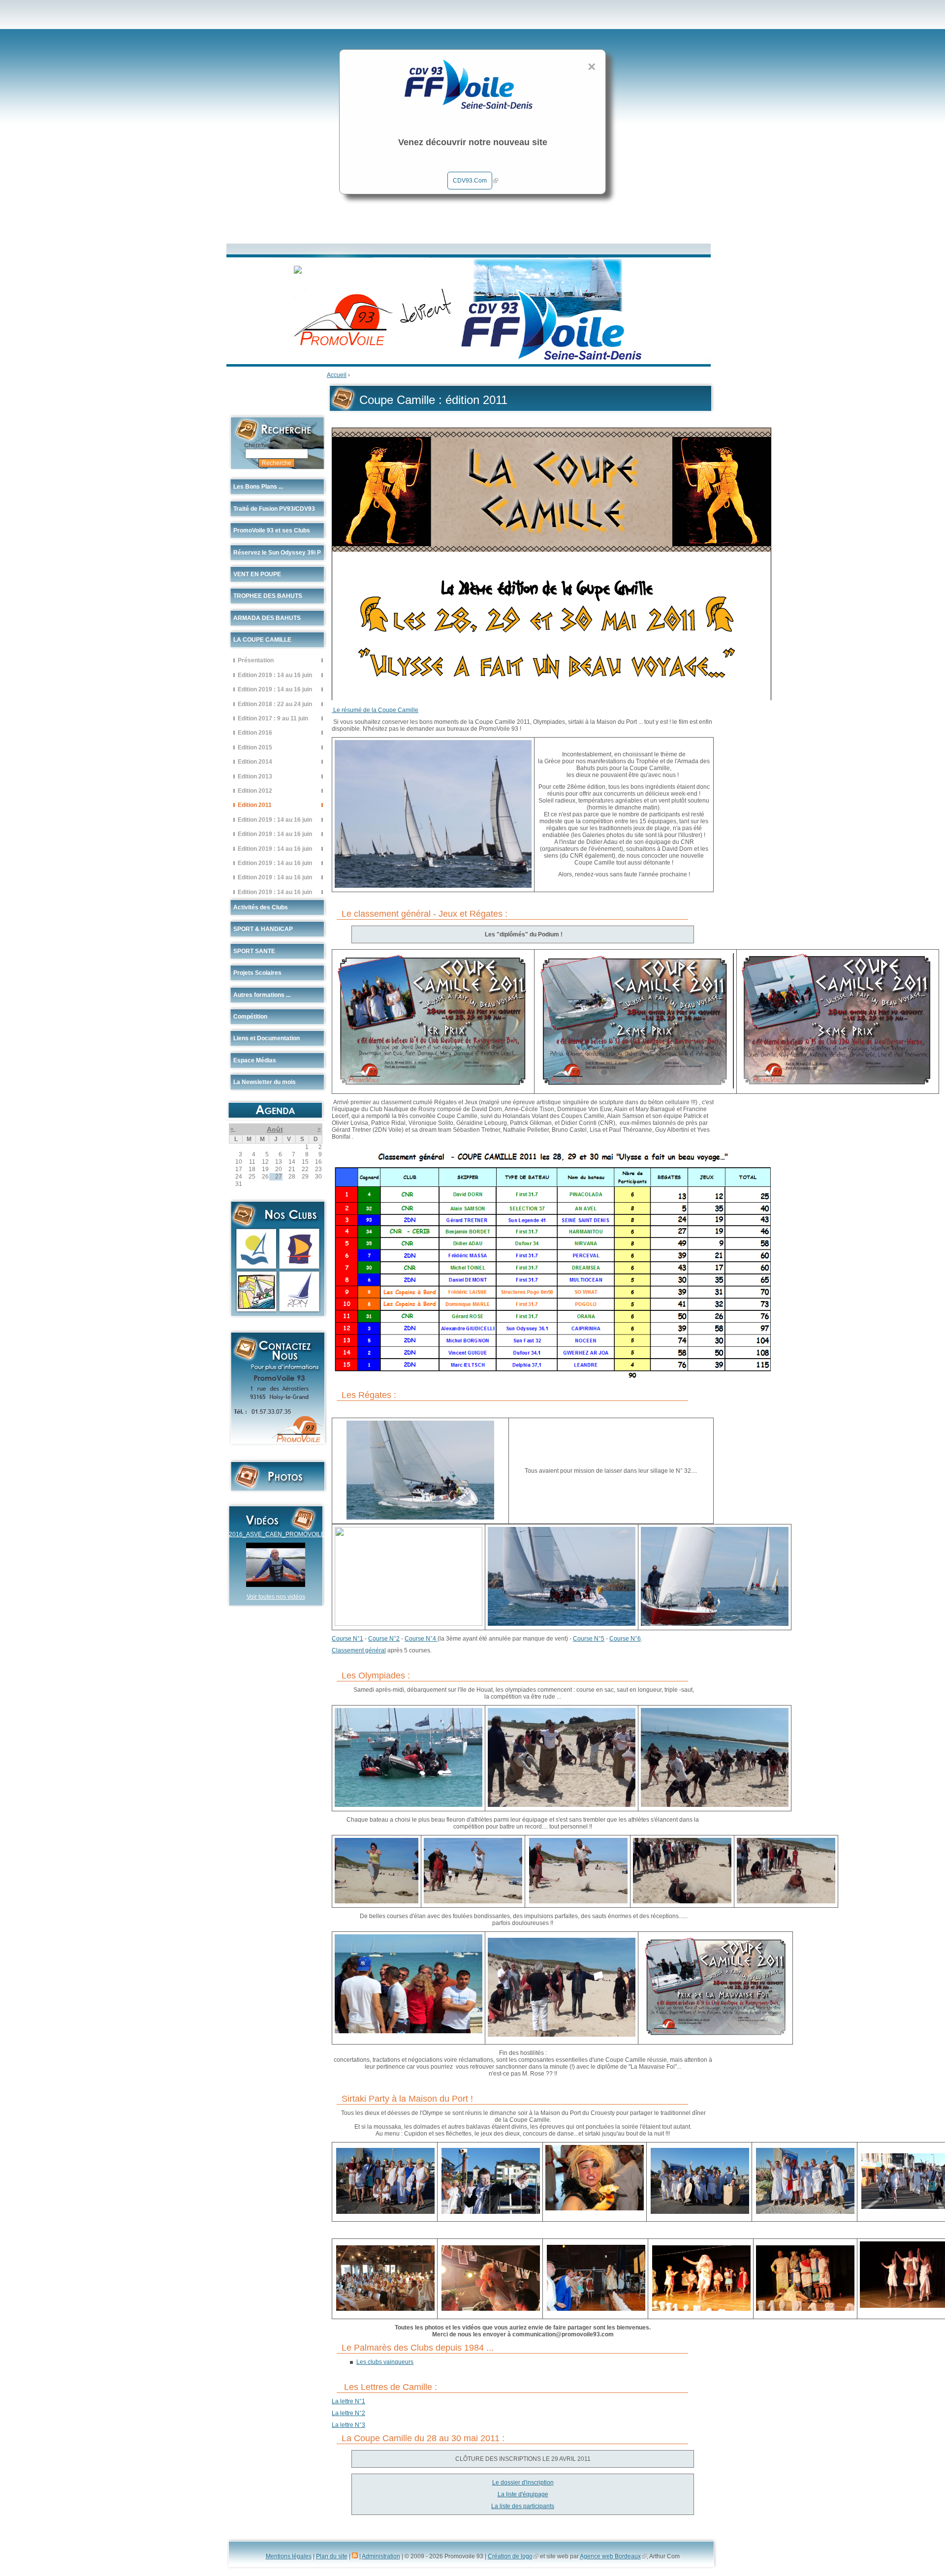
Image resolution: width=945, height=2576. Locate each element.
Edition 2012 (255, 791)
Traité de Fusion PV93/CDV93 (274, 509)
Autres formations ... (262, 995)
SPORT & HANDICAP (263, 929)
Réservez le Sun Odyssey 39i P (277, 553)
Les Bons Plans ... (258, 487)
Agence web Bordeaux (610, 2556)
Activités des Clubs (261, 907)
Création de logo (510, 2556)
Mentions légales (289, 2556)
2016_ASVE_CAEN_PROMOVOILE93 (280, 1534)
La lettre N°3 (348, 2425)
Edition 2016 (255, 732)
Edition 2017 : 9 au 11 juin (273, 718)
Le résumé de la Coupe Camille (375, 710)
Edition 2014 (255, 761)
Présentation (256, 660)
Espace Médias (255, 1060)
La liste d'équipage (523, 2494)
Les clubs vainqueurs (385, 2362)
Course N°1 (347, 1639)
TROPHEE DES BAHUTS (268, 596)
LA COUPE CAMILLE (262, 640)
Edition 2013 (255, 776)
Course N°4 (421, 1639)
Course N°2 (384, 1639)
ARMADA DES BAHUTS (267, 618)
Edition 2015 (255, 747)
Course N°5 (589, 1639)
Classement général (359, 1650)
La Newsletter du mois (265, 1082)
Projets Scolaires (257, 973)
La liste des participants (523, 2506)
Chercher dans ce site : (277, 445)
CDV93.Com (470, 181)
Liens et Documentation (267, 1038)
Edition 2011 (255, 805)
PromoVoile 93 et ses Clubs (272, 530)
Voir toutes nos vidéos (276, 1597)
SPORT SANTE (254, 951)
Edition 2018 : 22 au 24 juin (275, 704)
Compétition (250, 1017)
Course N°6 (625, 1639)
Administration (381, 2556)
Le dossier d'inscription (523, 2483)
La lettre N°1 (348, 2401)
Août (275, 1129)
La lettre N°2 (348, 2413)
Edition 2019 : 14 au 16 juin (275, 675)
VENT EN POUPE (257, 574)
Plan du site (332, 2556)
